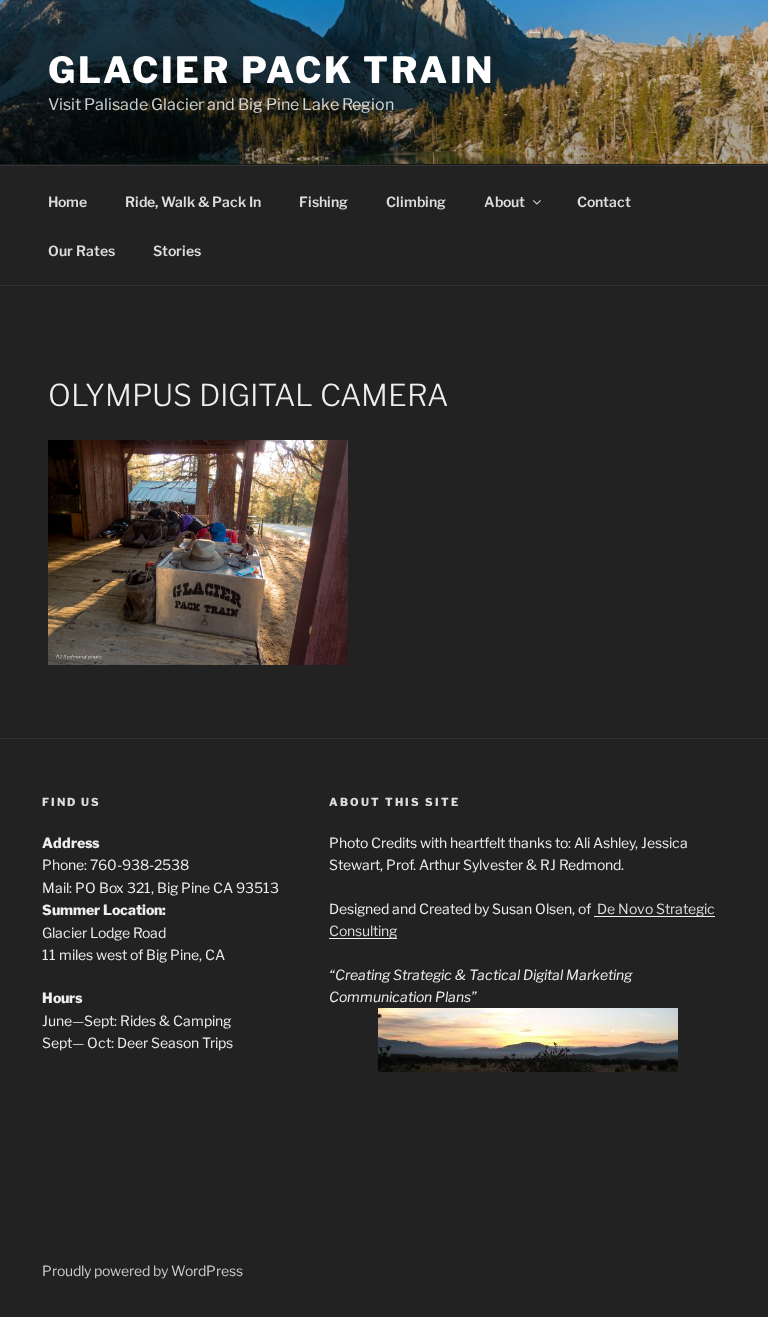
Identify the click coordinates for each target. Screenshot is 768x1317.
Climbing (416, 201)
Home (67, 201)
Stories (177, 250)
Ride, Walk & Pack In (193, 201)
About (504, 201)
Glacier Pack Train (271, 70)
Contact (604, 201)
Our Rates (81, 250)
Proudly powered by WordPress (142, 1270)
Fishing (323, 201)
